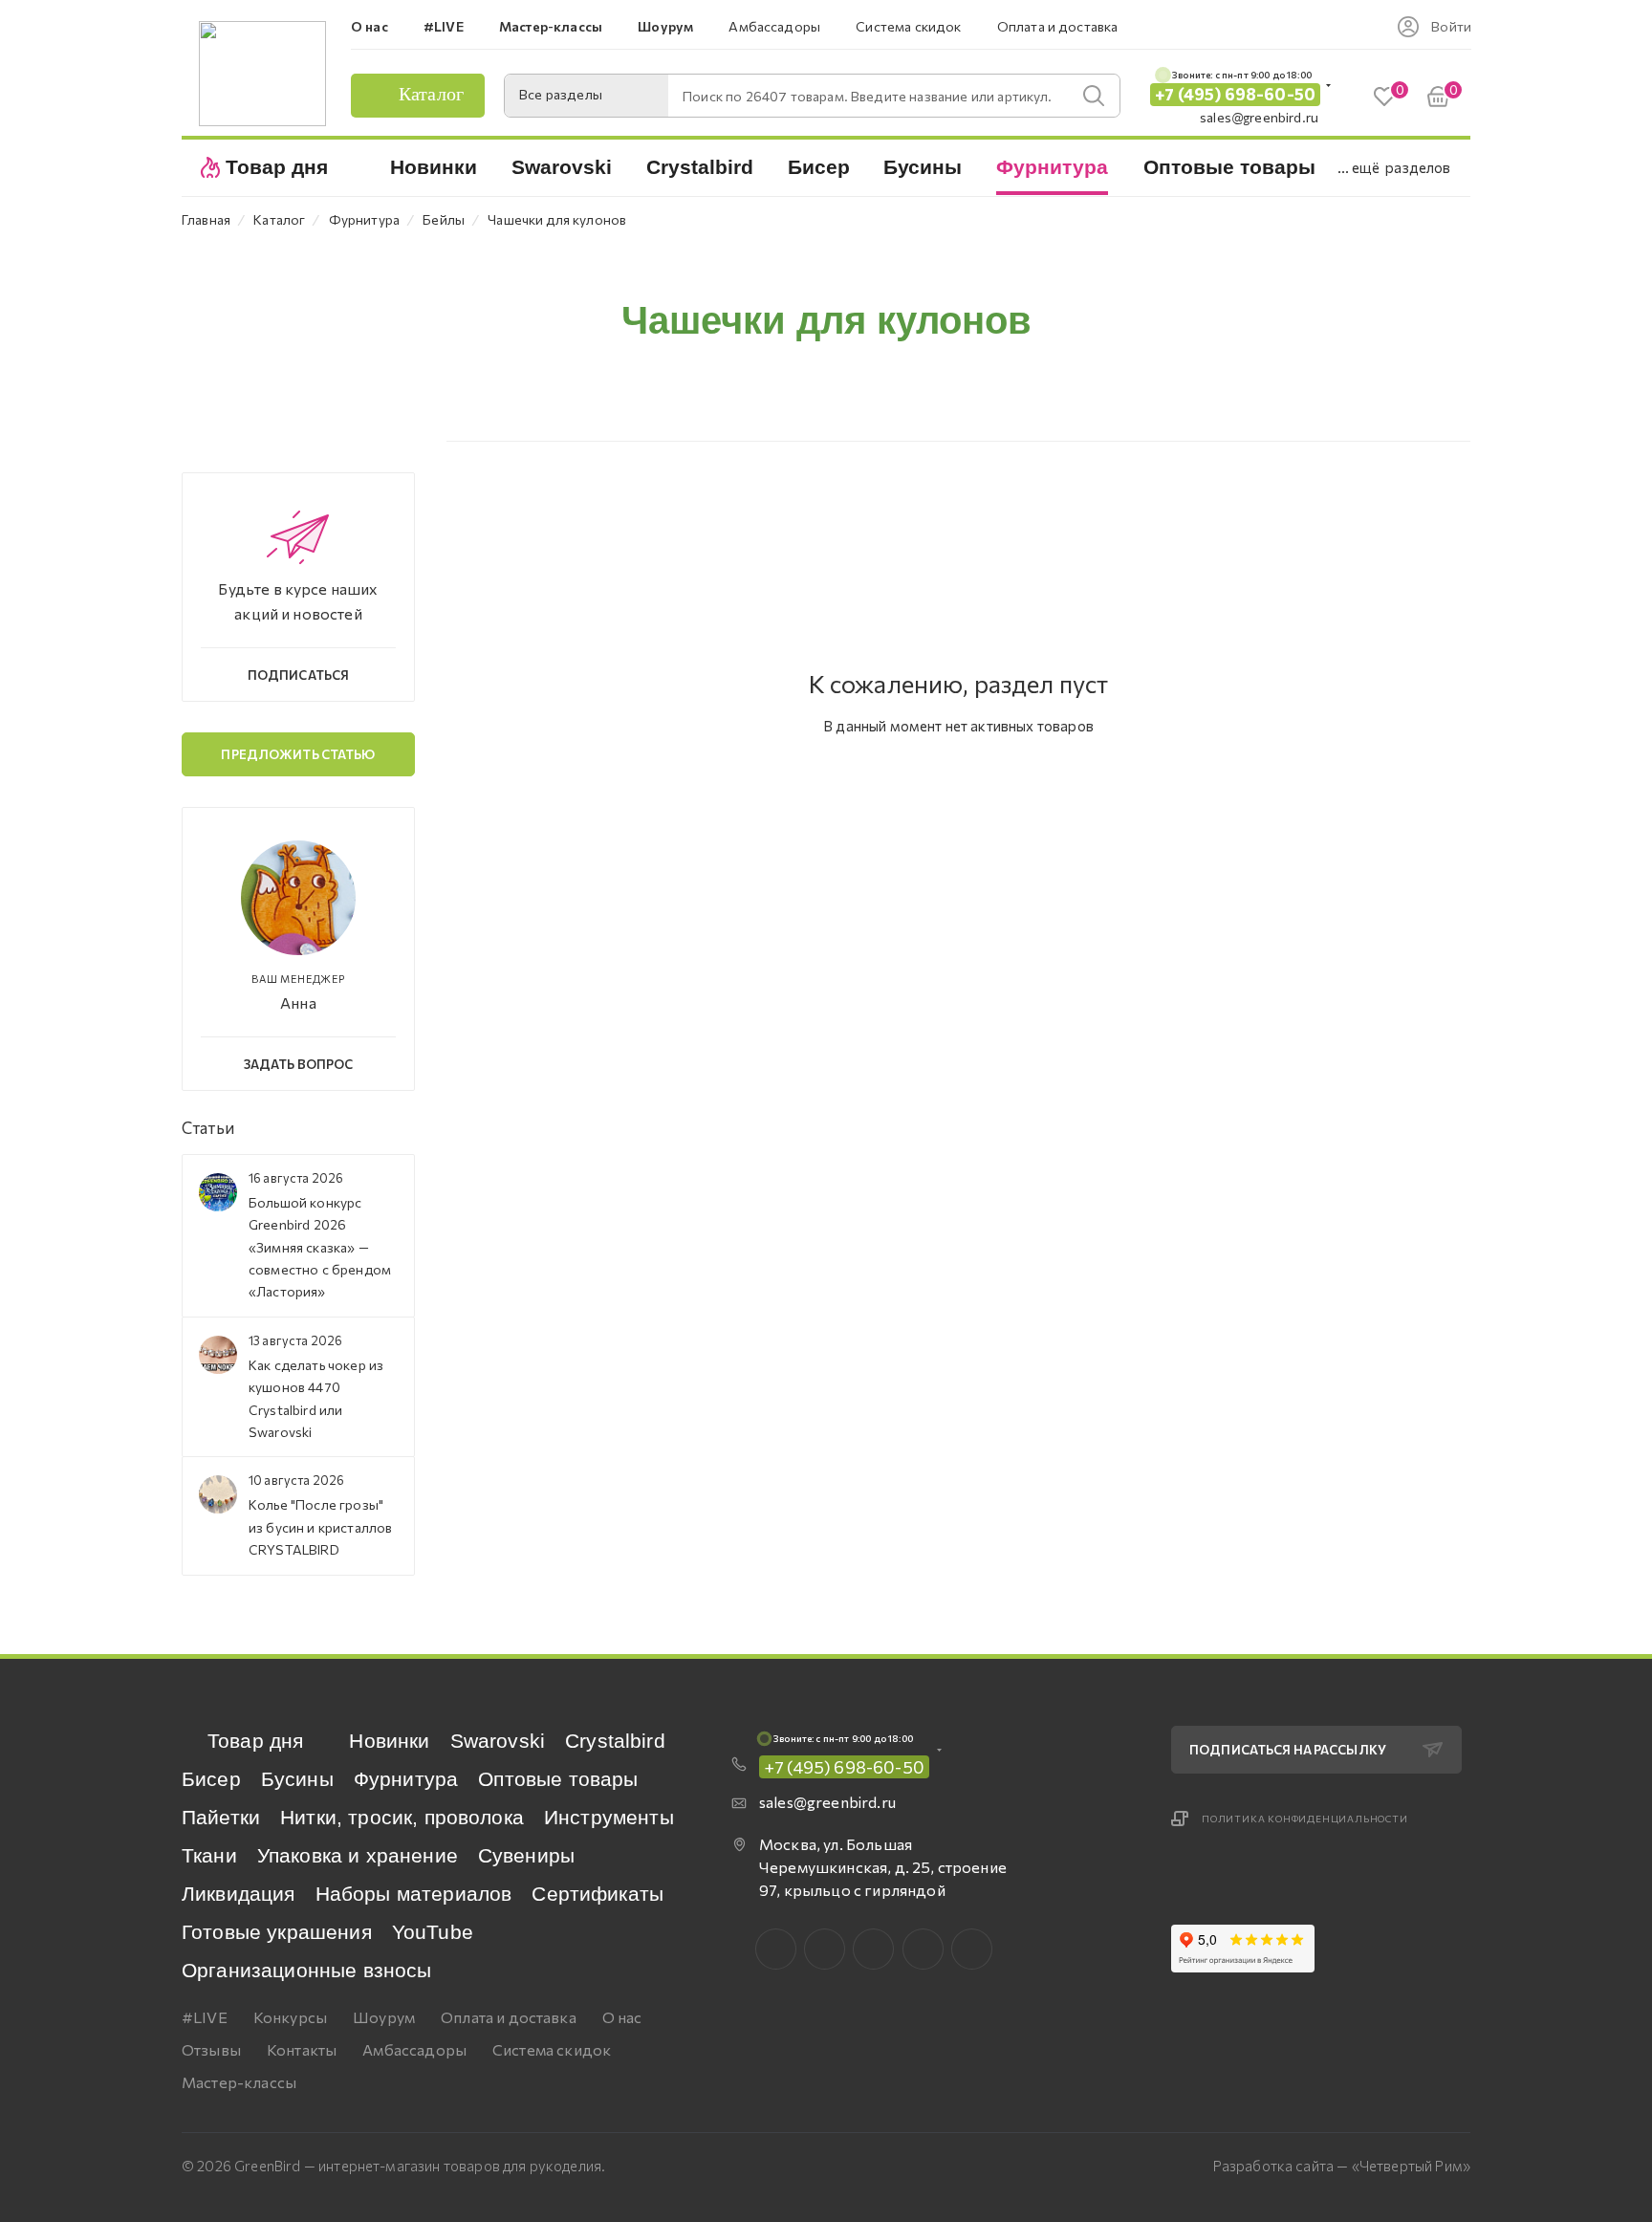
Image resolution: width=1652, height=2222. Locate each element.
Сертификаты (598, 1894)
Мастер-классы (239, 2082)
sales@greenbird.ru (1259, 117)
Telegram (873, 1949)
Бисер (211, 1779)
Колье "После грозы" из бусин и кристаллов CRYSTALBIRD (320, 1527)
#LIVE (205, 2017)
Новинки (389, 1741)
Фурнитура (406, 1779)
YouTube (433, 1932)
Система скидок (552, 2049)
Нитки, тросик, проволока (402, 1817)
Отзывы (211, 2049)
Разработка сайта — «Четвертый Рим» (1342, 2166)
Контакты (302, 2049)
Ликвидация (239, 1894)
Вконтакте (776, 1949)
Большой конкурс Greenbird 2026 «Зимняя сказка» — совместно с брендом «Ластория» (320, 1247)
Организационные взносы (307, 1970)
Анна (298, 1002)
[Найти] (1094, 96)
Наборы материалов (414, 1894)
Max (825, 1949)
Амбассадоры (414, 2049)
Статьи (208, 1128)
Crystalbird (615, 1741)
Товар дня (255, 1741)
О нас (622, 2017)
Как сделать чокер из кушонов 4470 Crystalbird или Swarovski (316, 1398)
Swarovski (498, 1741)
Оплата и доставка (509, 2017)
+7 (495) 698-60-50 (1235, 94)
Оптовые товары (558, 1779)
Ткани (209, 1855)
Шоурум (384, 2017)
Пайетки (221, 1817)
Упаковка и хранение (358, 1855)
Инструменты (609, 1817)
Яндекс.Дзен (972, 1949)
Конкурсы (290, 2017)
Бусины (297, 1779)
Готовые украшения (277, 1932)
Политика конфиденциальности (1305, 1819)
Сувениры (526, 1855)
